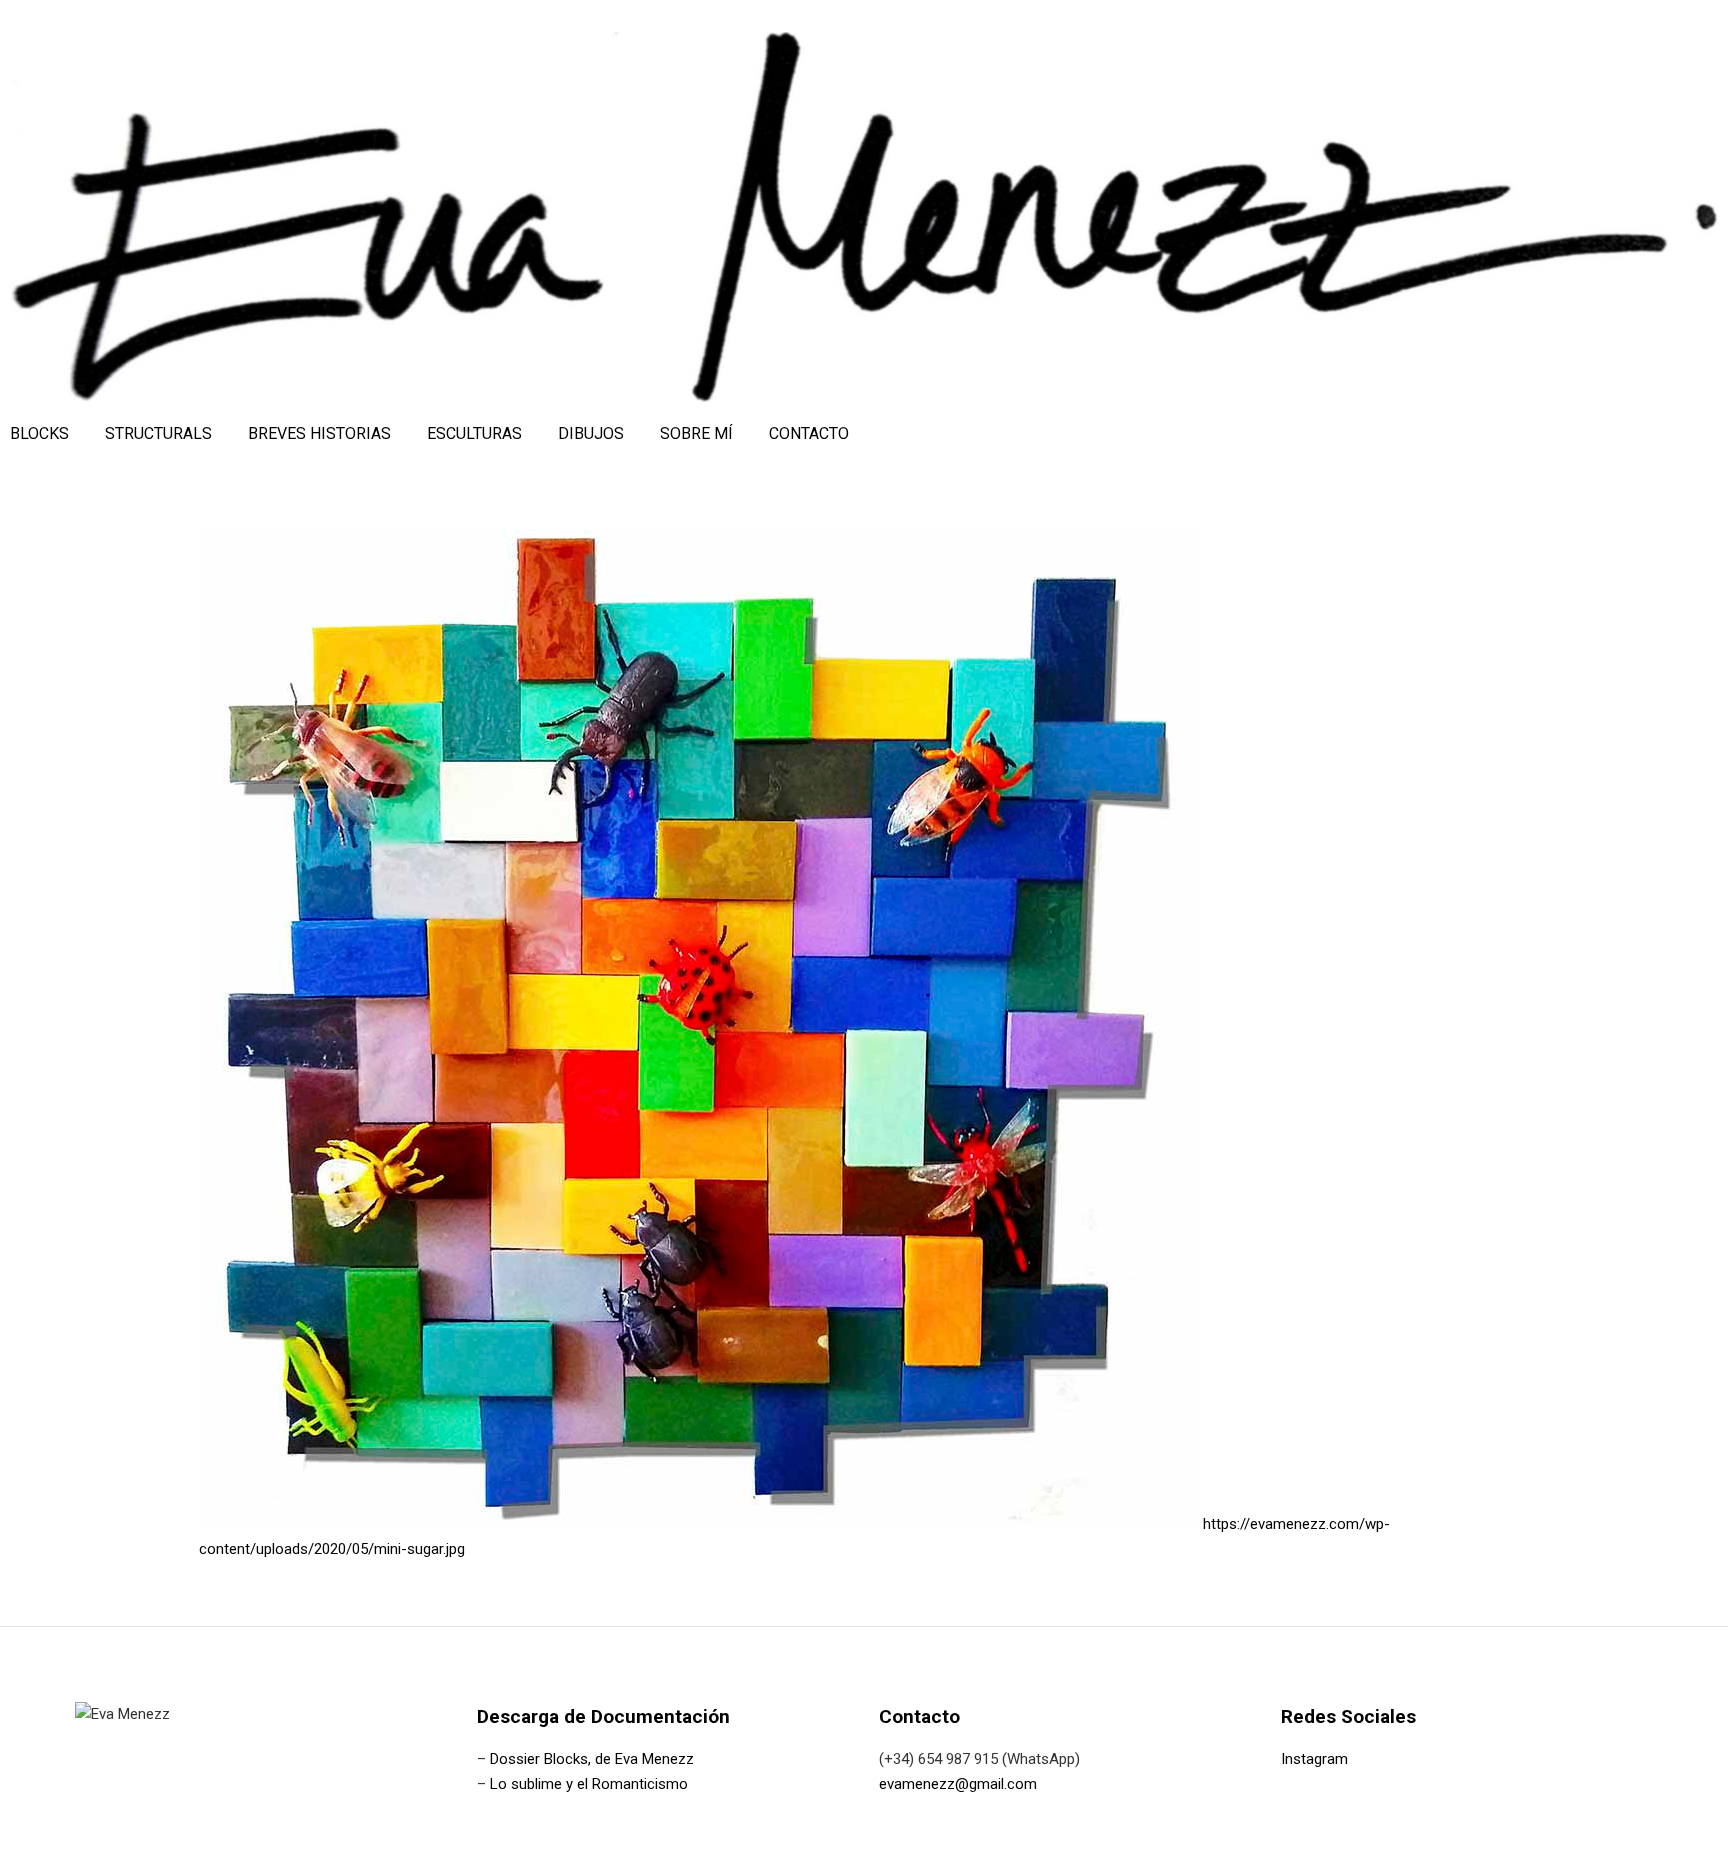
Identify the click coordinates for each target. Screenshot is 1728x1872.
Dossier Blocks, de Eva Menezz (592, 1759)
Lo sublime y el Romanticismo (589, 1784)
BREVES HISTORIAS (319, 433)
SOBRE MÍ (696, 433)
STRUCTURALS (158, 433)
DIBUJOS (591, 433)
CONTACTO (809, 433)
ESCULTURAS (474, 433)
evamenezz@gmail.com (958, 1784)
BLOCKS (39, 433)
